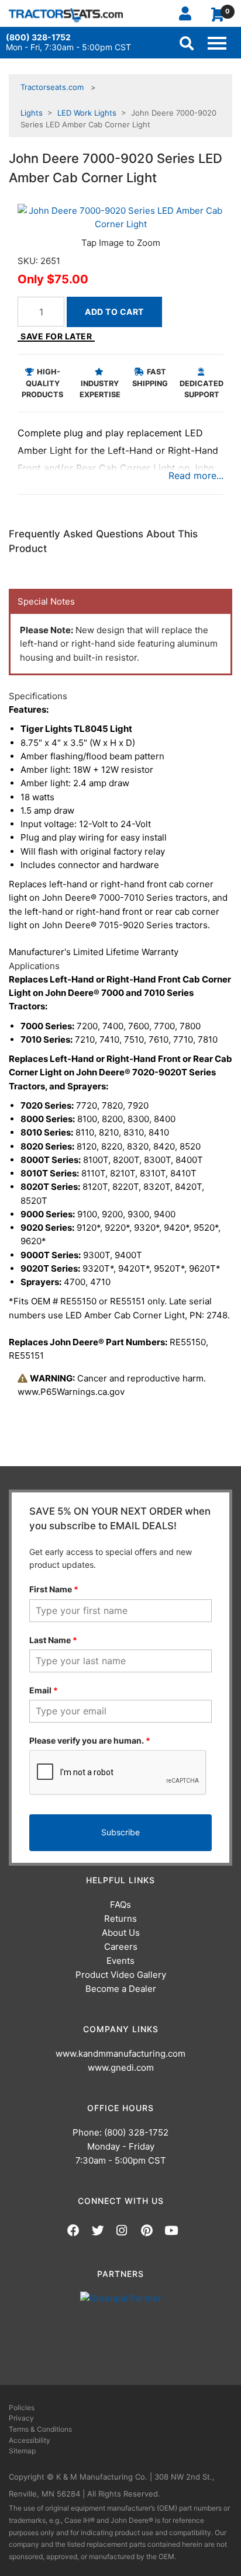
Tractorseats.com (52, 87)
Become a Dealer (121, 1989)
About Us (121, 1933)
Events (120, 1961)
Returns (120, 1919)
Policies (22, 2407)
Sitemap (22, 2451)
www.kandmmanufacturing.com (120, 2053)
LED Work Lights (87, 113)
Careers (121, 1947)
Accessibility (30, 2440)
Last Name (53, 1640)
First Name (54, 1589)
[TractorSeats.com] (66, 15)
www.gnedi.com (121, 2068)
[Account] (190, 13)
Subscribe (120, 1832)
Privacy (21, 2418)
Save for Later (56, 336)
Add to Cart (114, 312)
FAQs (120, 1905)
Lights (32, 113)
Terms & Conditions (40, 2429)
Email (44, 1690)
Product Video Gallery (121, 1975)
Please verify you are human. (90, 1740)
